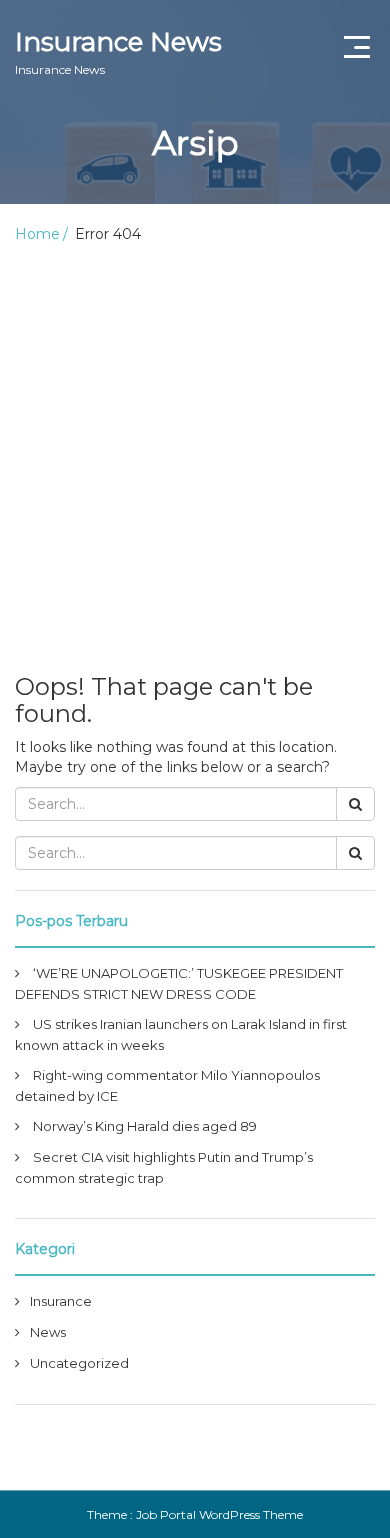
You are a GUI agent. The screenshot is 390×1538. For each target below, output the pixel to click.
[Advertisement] (195, 449)
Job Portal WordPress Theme (219, 1514)
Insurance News (118, 51)
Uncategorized (79, 1363)
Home (37, 234)
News (48, 1332)
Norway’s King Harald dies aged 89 (145, 1126)
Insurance (61, 1301)
